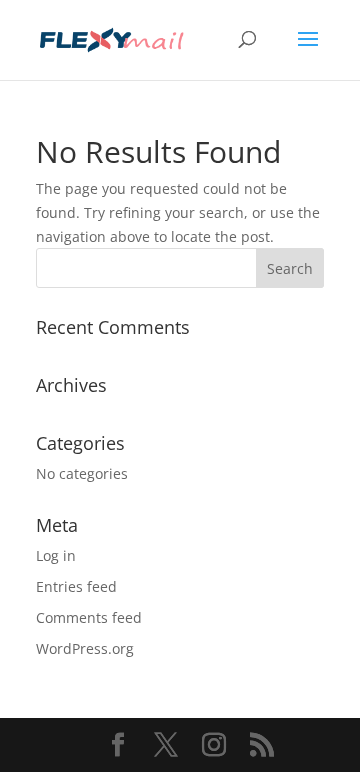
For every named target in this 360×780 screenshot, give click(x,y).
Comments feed (89, 617)
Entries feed (76, 586)
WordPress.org (85, 648)
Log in (56, 555)
